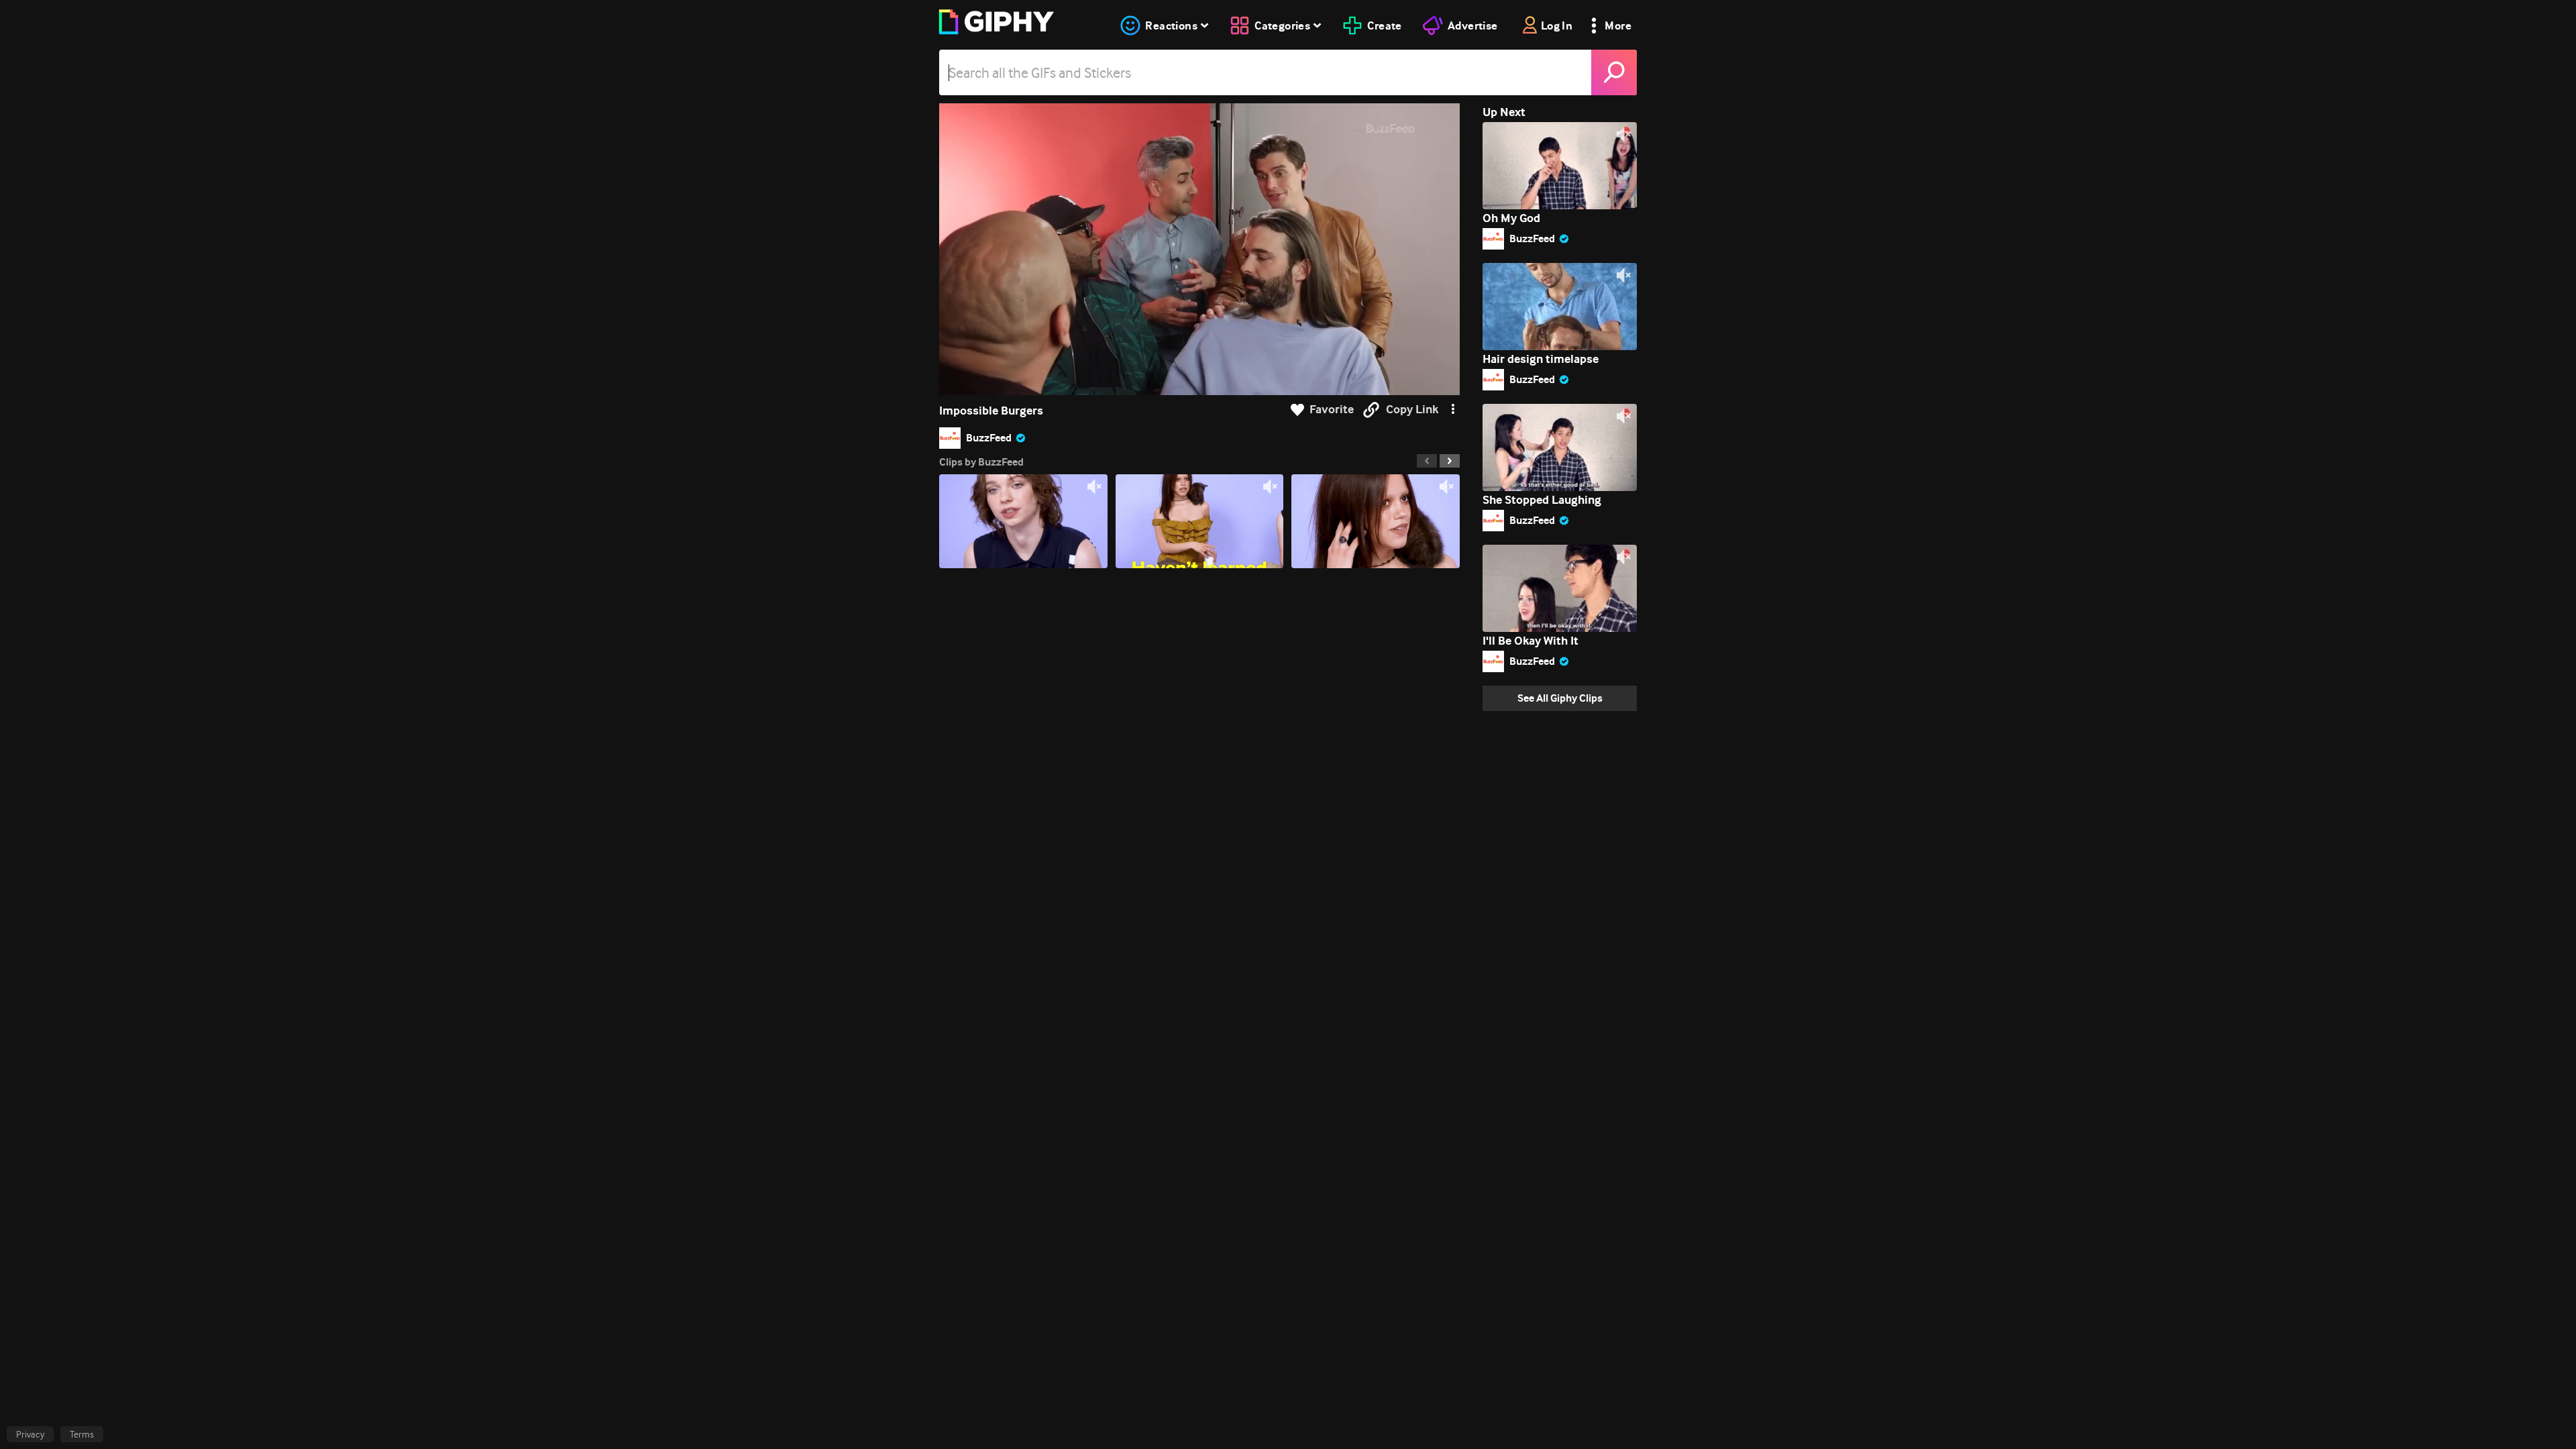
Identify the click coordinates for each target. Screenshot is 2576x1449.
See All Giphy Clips (1560, 698)
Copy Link (1412, 410)
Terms (82, 1434)
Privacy (30, 1434)
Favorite (1332, 410)
